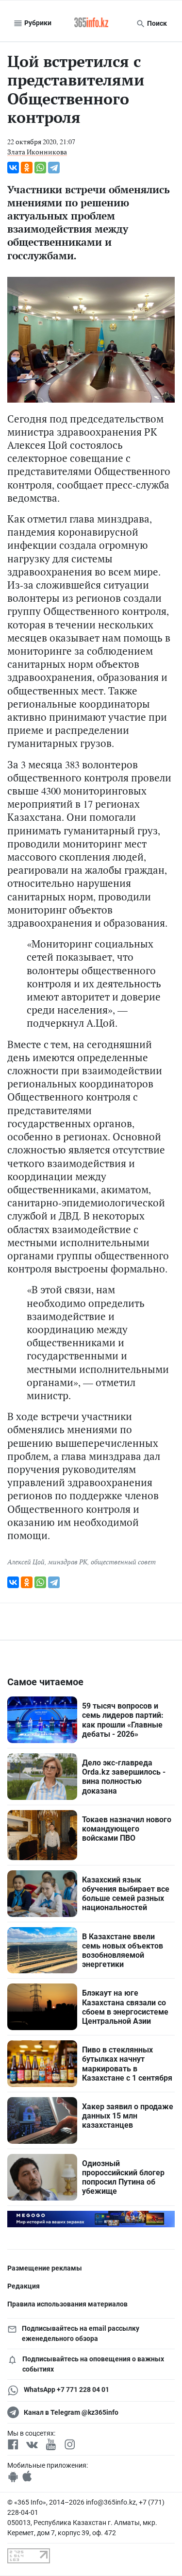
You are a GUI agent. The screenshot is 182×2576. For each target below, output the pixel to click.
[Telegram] (54, 168)
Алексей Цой (26, 1562)
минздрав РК (68, 1562)
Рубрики (37, 23)
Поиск (156, 23)
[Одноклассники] (27, 168)
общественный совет (123, 1562)
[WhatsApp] (40, 168)
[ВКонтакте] (13, 168)
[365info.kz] (91, 23)
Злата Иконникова (37, 152)
